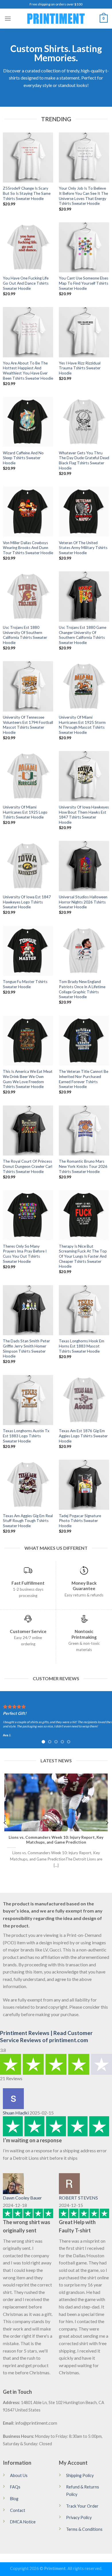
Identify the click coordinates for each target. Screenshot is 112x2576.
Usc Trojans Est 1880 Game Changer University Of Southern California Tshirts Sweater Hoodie (83, 635)
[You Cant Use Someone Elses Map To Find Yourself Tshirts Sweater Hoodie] (84, 247)
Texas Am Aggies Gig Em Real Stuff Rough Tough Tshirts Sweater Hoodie (28, 1521)
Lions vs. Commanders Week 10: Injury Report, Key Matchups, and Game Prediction (56, 1840)
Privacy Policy (79, 2517)
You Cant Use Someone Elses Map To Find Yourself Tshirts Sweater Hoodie (84, 283)
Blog (14, 2499)
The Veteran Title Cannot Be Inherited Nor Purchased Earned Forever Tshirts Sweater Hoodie (84, 1079)
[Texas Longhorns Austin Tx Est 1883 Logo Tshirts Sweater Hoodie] (28, 1400)
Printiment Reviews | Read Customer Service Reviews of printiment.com (46, 2036)
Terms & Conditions (84, 2529)
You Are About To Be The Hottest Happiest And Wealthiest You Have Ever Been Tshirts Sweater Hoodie (28, 371)
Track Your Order (82, 2506)
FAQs (15, 2487)
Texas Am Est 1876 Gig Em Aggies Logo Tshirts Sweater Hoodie (83, 1436)
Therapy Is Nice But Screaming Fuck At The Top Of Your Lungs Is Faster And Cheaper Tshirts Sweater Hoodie (83, 1256)
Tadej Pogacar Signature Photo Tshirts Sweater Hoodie (80, 1521)
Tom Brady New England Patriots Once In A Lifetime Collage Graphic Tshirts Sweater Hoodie (82, 989)
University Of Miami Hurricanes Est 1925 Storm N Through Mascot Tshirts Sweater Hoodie (82, 725)
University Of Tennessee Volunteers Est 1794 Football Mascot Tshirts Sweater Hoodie (28, 725)
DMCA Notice (23, 2522)
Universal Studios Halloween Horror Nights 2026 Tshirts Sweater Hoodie (83, 902)
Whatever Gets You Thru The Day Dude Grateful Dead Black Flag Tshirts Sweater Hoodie (84, 460)
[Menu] (8, 18)
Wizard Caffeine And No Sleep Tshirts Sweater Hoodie (23, 458)
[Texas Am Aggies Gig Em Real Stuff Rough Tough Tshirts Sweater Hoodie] (28, 1485)
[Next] (107, 1823)
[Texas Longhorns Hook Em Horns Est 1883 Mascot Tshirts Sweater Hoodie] (84, 1310)
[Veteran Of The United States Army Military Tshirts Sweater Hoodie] (84, 512)
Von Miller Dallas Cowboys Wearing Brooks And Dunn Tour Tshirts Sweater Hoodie (28, 548)
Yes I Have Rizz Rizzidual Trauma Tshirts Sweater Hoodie (80, 368)
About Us (19, 2475)
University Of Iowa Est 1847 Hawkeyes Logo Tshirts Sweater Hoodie (27, 902)
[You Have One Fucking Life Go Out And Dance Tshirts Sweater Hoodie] (28, 247)
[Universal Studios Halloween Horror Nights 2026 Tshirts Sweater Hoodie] (84, 866)
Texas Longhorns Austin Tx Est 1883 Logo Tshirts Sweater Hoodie (26, 1436)
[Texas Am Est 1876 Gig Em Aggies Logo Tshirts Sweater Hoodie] (84, 1400)
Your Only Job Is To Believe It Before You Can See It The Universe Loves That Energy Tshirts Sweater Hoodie (83, 196)
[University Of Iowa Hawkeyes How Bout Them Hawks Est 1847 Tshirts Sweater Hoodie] (84, 776)
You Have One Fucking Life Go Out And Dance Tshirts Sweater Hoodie (26, 283)
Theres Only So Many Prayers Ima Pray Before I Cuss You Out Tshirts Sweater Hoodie (25, 1254)
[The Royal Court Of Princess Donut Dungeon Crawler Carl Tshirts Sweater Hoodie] (28, 1131)
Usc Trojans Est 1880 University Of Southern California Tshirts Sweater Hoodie (25, 635)
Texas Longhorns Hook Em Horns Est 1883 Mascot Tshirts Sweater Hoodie (82, 1346)
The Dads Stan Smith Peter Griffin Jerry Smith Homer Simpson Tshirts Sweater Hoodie (26, 1349)
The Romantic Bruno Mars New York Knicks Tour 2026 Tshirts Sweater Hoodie (83, 1166)
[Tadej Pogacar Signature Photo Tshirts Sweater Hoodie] (84, 1485)
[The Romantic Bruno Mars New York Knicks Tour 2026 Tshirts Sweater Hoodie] (84, 1131)
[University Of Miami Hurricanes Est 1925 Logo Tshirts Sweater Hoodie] (28, 776)
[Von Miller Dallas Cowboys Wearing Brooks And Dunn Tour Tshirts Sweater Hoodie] (28, 512)
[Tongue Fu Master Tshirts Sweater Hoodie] (28, 951)
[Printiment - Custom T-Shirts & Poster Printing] (56, 19)
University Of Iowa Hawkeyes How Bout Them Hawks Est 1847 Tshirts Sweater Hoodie (84, 815)
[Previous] (5, 1823)
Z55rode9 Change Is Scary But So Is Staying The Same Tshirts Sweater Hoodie (27, 193)
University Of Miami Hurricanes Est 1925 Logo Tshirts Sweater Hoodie (25, 812)
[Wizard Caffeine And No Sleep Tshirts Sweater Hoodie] (28, 422)
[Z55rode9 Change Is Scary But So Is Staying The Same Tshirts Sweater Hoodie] (28, 157)
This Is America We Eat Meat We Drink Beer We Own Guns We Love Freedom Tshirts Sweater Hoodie (28, 1079)
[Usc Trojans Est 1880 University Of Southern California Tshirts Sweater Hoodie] (28, 596)
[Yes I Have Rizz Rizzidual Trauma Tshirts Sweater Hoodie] (84, 332)
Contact (18, 2510)
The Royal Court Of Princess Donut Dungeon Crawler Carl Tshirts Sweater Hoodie (28, 1166)
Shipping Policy (80, 2475)
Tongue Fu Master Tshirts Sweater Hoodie (25, 984)
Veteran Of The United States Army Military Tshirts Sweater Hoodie (83, 548)
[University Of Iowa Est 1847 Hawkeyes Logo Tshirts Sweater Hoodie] (28, 866)
